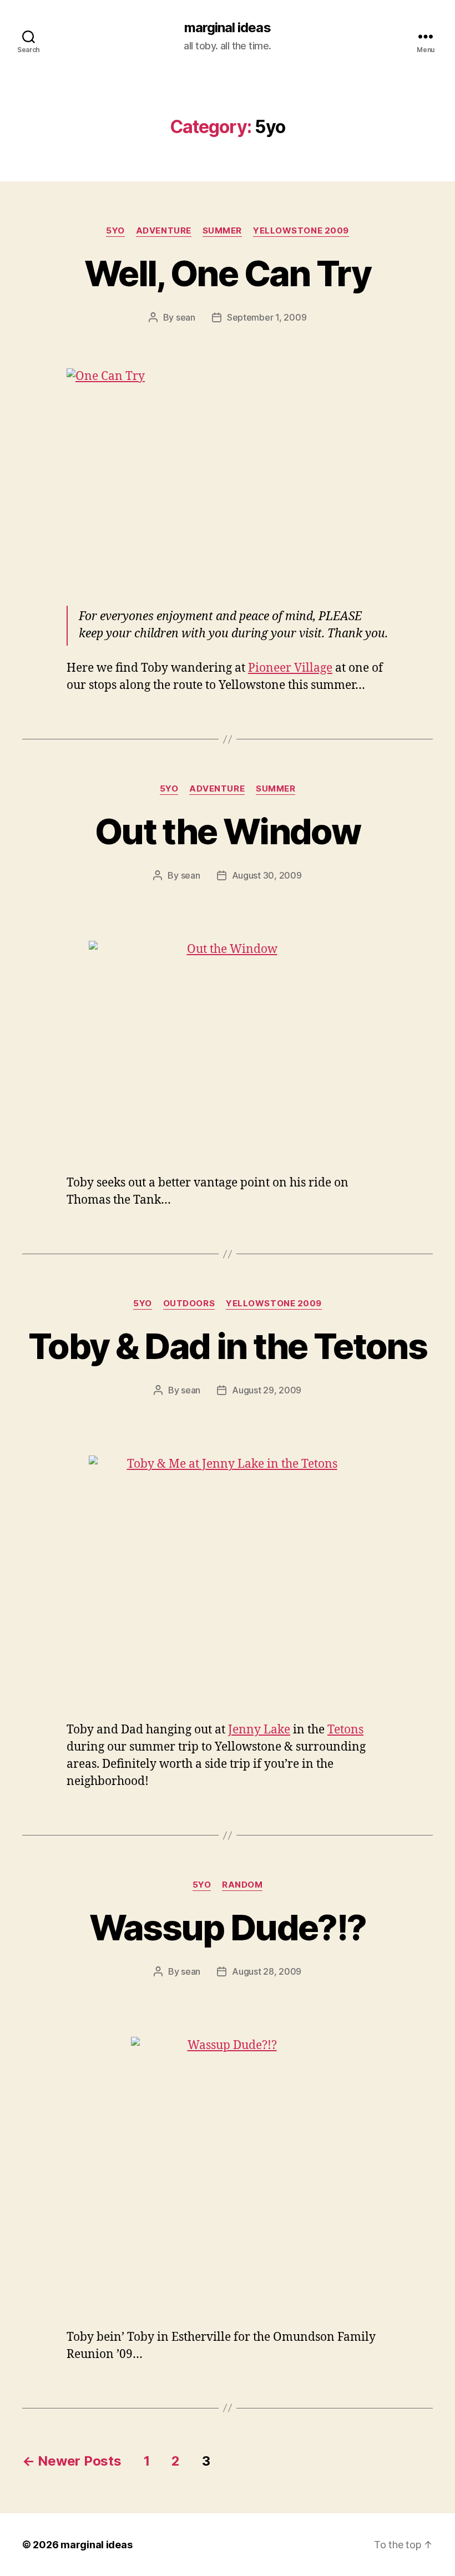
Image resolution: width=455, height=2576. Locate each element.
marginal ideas (227, 28)
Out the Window (228, 831)
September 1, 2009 (267, 317)
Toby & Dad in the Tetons (228, 1346)
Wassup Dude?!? (228, 1927)
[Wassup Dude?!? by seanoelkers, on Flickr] (228, 2176)
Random (242, 1885)
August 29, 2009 (267, 1390)
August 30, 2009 (267, 875)
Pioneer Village (290, 668)
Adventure (164, 231)
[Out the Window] (228, 1051)
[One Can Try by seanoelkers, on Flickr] (228, 476)
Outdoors (189, 1304)
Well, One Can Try (228, 273)
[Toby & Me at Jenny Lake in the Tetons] (228, 1581)
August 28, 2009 (267, 1971)
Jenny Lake (259, 1730)
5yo (115, 231)
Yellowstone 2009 (301, 231)
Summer (222, 231)
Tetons (345, 1730)
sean (186, 317)
